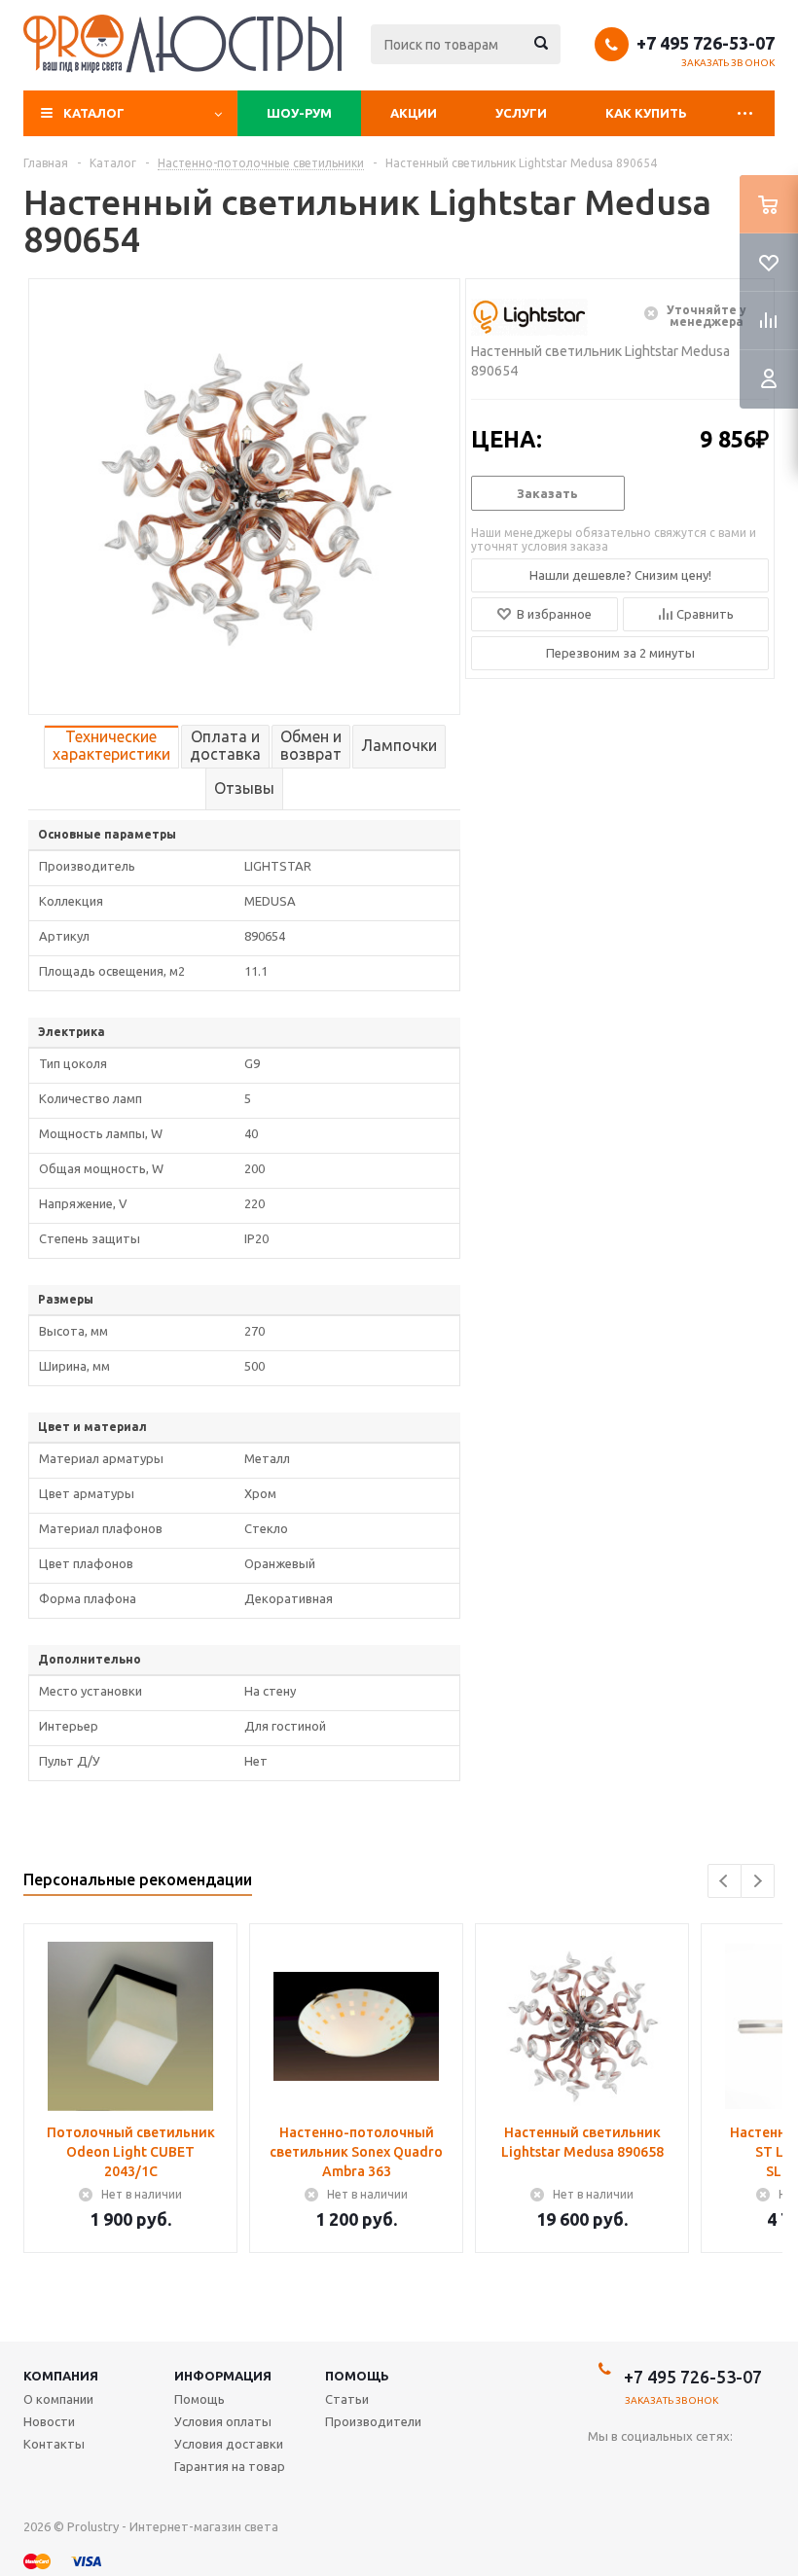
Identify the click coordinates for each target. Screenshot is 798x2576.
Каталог (94, 113)
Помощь (357, 2376)
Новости (49, 2421)
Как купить (646, 113)
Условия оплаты (223, 2421)
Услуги (521, 113)
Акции (414, 113)
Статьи (347, 2399)
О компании (58, 2399)
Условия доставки (229, 2444)
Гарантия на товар (230, 2466)
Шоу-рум (299, 113)
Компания (61, 2376)
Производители (373, 2421)
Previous (725, 1881)
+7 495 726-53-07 (706, 43)
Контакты (54, 2444)
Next (758, 1881)
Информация (223, 2376)
